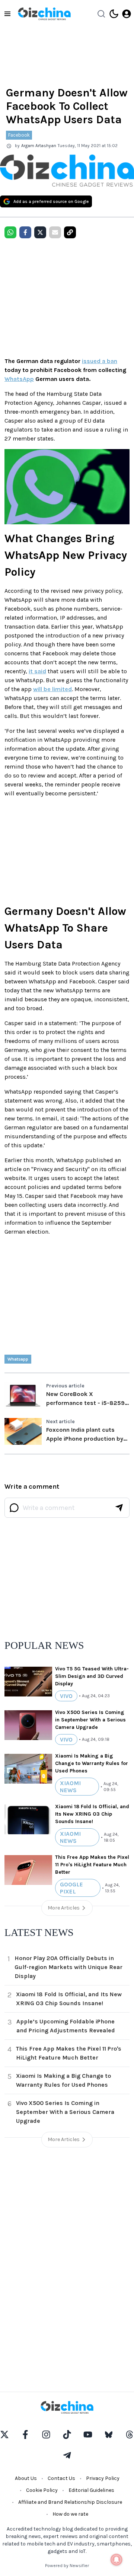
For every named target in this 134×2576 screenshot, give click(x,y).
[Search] (101, 14)
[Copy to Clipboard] (70, 232)
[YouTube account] (88, 2435)
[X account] (4, 2435)
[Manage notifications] (117, 2560)
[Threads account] (130, 2435)
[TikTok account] (67, 2435)
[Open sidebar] (7, 14)
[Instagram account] (46, 2435)
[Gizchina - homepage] (44, 14)
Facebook (19, 135)
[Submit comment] (119, 1508)
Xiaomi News (70, 1787)
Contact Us (61, 2478)
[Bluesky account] (109, 2435)
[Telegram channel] (67, 2455)
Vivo (66, 1696)
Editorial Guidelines (91, 2490)
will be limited (52, 689)
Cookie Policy (42, 2490)
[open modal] (127, 14)
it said (37, 671)
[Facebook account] (25, 2435)
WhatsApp (19, 379)
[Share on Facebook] (25, 232)
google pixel (71, 1888)
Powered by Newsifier (67, 2566)
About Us (26, 2478)
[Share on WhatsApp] (10, 232)
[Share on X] (40, 232)
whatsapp (18, 1359)
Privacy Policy (103, 2478)
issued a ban (100, 361)
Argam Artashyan (39, 146)
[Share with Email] (55, 232)
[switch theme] (114, 14)
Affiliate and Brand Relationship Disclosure (70, 2502)
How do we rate (70, 2514)
